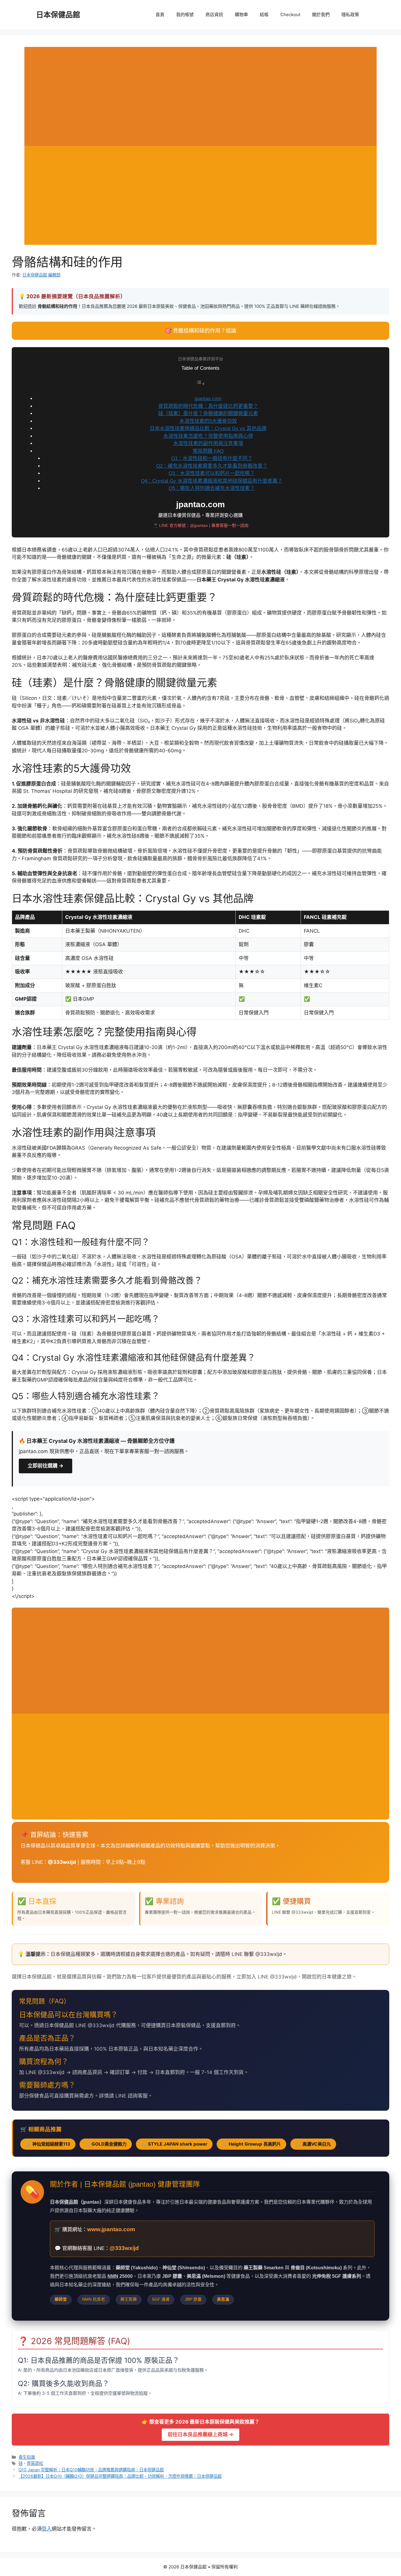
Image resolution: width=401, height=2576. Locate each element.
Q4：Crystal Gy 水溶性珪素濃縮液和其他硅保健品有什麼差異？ (212, 481)
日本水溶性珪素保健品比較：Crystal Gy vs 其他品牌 (208, 429)
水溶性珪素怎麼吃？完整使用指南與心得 (208, 436)
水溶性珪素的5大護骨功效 (208, 421)
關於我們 (321, 15)
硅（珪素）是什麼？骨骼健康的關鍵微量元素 (208, 414)
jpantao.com (208, 399)
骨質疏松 (35, 2463)
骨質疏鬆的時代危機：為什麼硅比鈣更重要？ (208, 406)
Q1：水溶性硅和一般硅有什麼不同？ (212, 458)
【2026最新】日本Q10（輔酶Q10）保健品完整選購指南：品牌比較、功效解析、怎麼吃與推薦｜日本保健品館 (120, 2476)
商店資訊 (214, 15)
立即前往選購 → (46, 1466)
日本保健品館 (58, 15)
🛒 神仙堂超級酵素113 (48, 2144)
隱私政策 (350, 15)
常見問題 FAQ (208, 451)
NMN (113, 2276)
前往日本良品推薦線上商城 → (201, 2434)
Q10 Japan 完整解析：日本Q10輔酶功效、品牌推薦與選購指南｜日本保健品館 (91, 2470)
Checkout (290, 15)
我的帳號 (185, 15)
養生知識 (27, 2457)
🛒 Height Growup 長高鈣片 (251, 2144)
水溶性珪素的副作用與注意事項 (208, 443)
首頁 (160, 15)
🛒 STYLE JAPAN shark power (174, 2144)
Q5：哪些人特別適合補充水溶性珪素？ (212, 488)
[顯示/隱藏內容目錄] (201, 384)
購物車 (241, 15)
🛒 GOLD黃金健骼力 (106, 2144)
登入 (47, 2529)
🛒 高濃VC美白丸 (313, 2144)
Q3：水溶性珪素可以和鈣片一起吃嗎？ (212, 473)
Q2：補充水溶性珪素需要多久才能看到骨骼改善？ (212, 466)
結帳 (264, 15)
